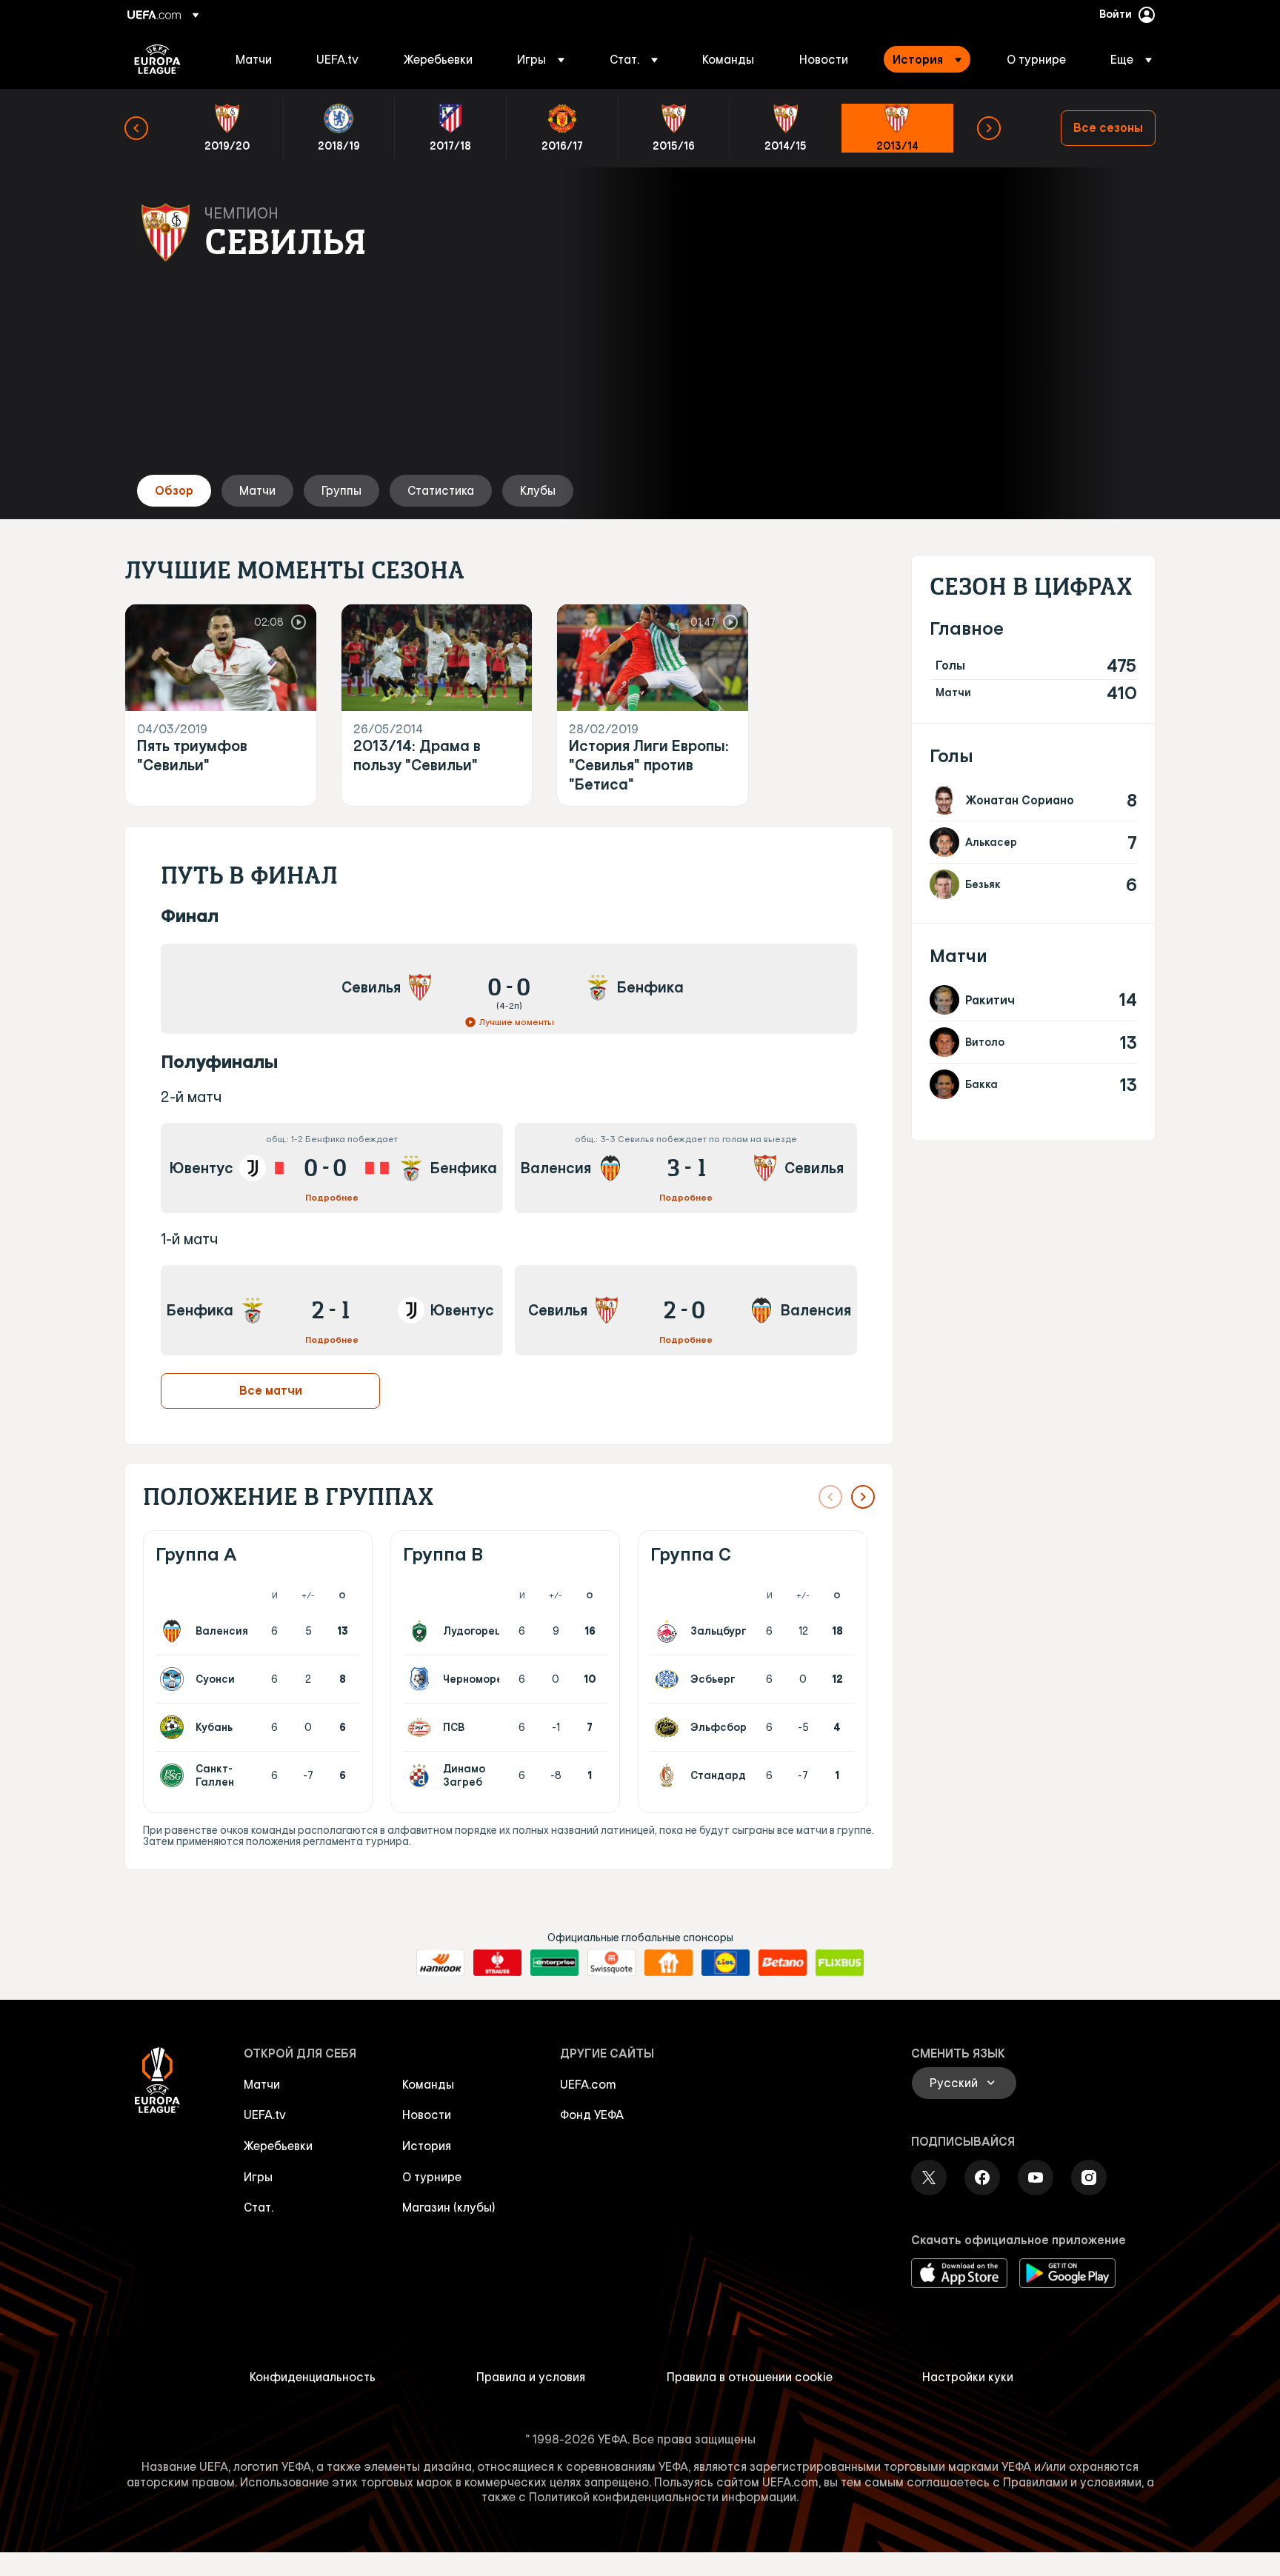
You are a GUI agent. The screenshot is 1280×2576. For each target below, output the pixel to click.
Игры (258, 2177)
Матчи (262, 2084)
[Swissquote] (611, 1963)
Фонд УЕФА (592, 2115)
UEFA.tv (265, 2115)
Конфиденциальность (313, 2377)
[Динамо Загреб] (422, 1775)
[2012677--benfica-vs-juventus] (332, 1310)
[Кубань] (175, 1727)
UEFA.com (588, 2084)
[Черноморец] (422, 1679)
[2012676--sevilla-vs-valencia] (686, 1310)
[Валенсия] (175, 1631)
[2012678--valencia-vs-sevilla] (686, 1168)
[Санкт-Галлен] (175, 1775)
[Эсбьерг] (670, 1679)
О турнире (432, 2177)
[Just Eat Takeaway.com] (669, 1963)
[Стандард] (670, 1775)
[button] (541, 59)
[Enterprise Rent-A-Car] (554, 1963)
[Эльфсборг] (670, 1727)
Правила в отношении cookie (750, 2377)
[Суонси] (175, 1679)
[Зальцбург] (670, 1631)
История (427, 2146)
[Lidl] (726, 1963)
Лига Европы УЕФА (157, 59)
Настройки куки (968, 2377)
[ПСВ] (422, 1727)
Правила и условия (531, 2377)
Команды (428, 2084)
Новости (427, 2115)
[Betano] (783, 1963)
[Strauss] (497, 1963)
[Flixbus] (840, 1963)
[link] (254, 59)
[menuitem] (257, 59)
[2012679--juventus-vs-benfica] (332, 1168)
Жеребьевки (278, 2146)
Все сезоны (1108, 127)
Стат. (259, 2207)
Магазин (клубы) (449, 2207)
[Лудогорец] (422, 1631)
